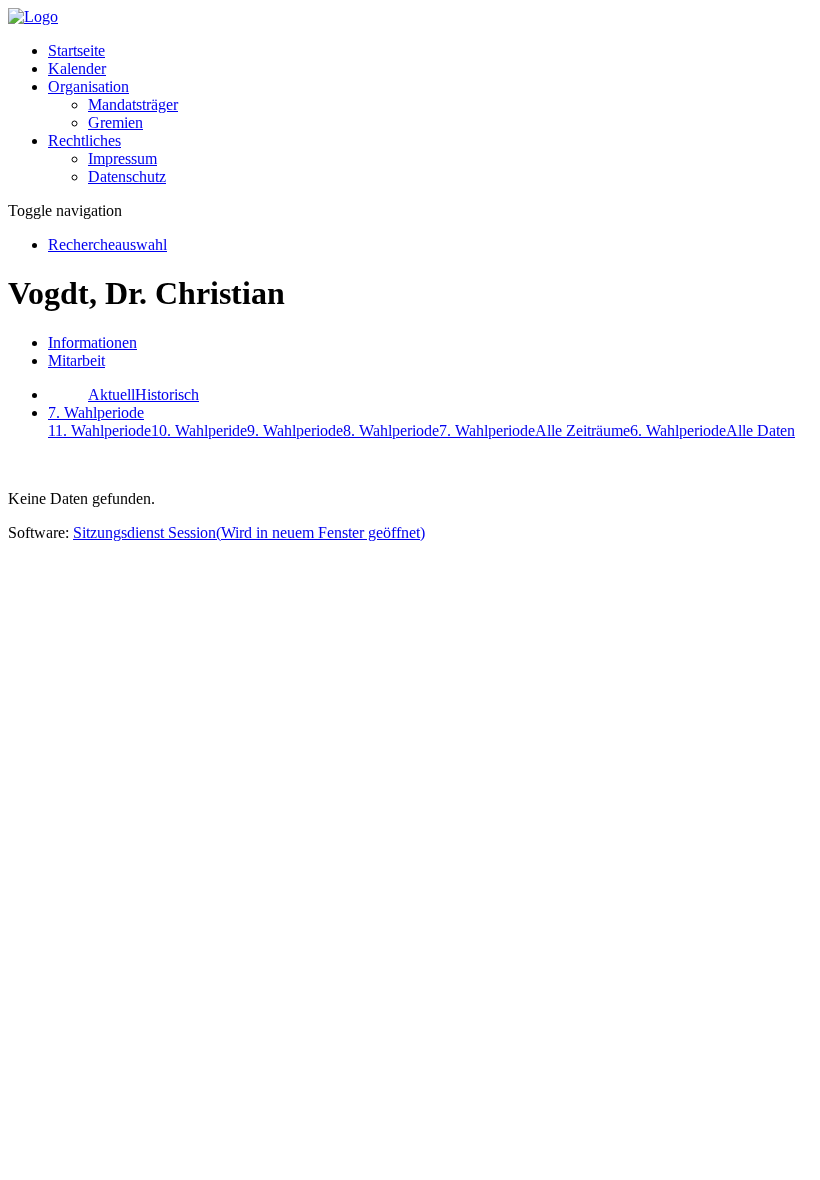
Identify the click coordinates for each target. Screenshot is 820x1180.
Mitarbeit (76, 360)
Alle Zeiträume (582, 430)
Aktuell (111, 394)
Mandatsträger (133, 104)
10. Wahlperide (199, 430)
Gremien (115, 122)
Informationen (92, 342)
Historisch (167, 394)
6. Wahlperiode (678, 430)
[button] (88, 86)
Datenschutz (127, 176)
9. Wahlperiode (295, 430)
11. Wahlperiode (99, 430)
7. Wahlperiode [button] (96, 412)
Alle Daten (760, 430)
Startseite (76, 50)
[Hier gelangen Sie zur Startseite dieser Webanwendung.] (33, 16)
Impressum (122, 158)
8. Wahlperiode (391, 430)
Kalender (77, 68)
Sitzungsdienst (249, 532)
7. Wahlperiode (487, 430)
